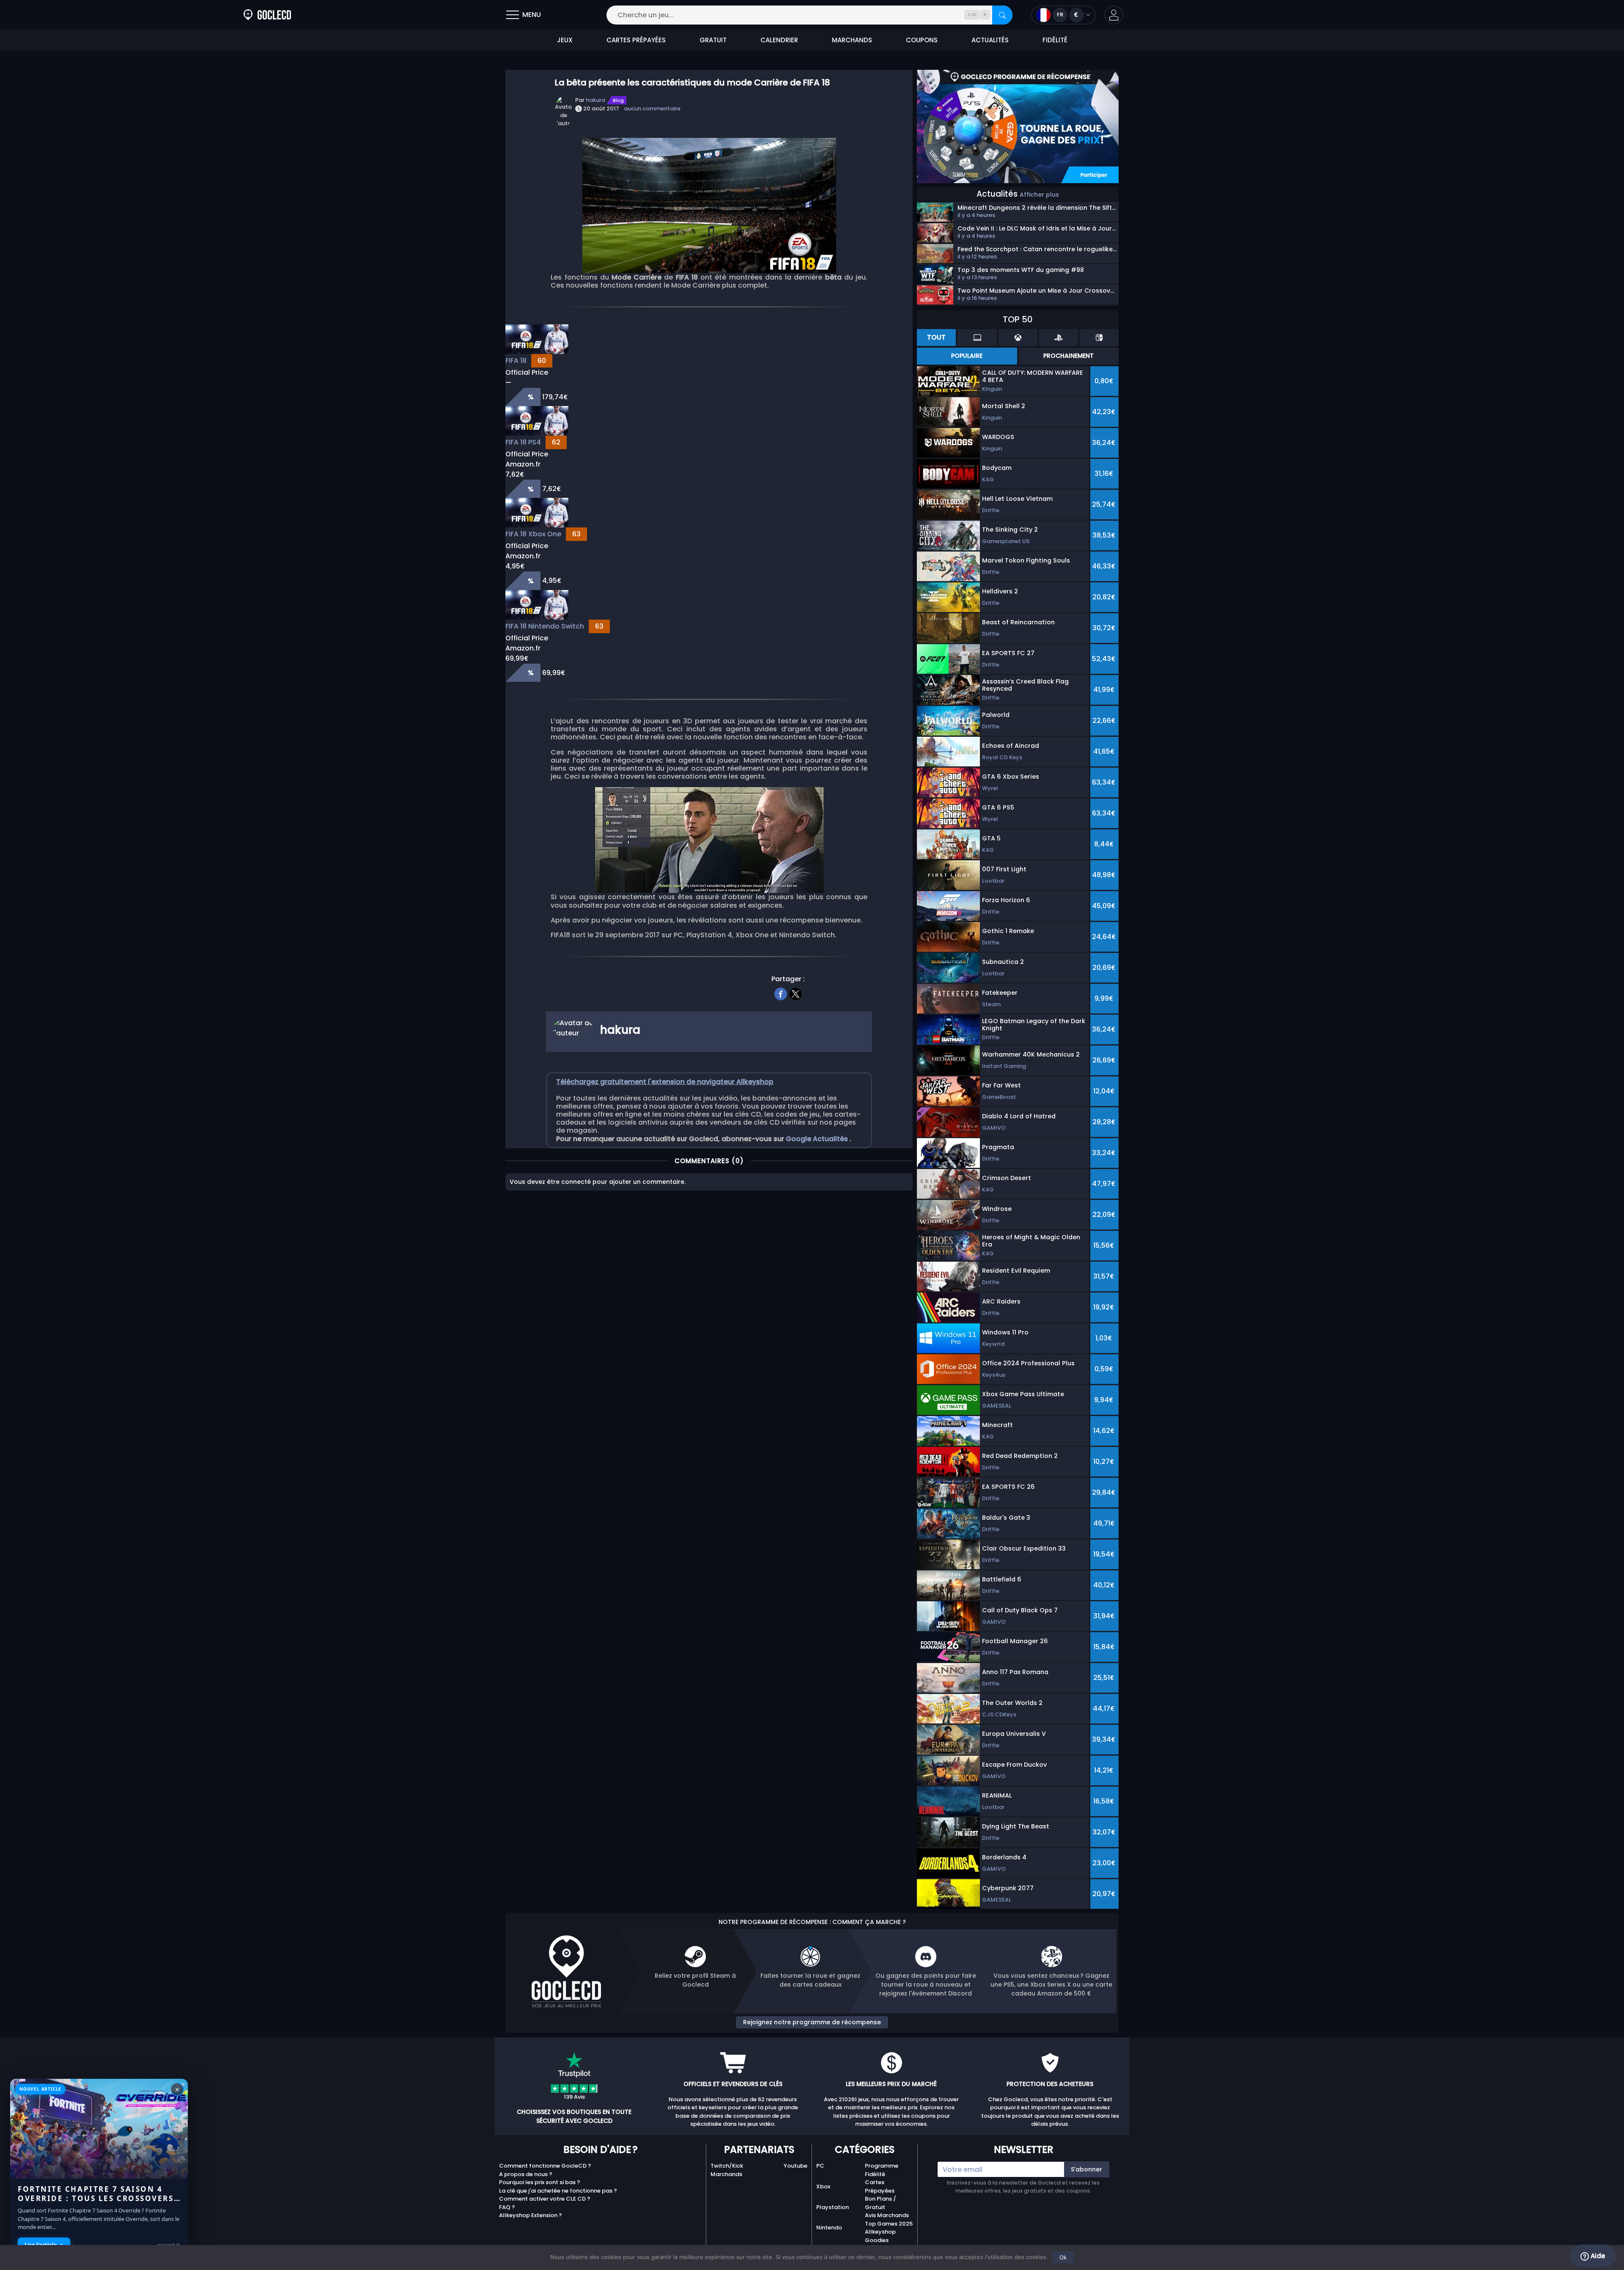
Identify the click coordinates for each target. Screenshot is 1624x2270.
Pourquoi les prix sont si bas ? (540, 2182)
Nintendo (829, 2227)
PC (820, 2166)
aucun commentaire (652, 108)
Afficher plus (1039, 195)
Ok (1063, 2257)
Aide (1597, 2256)
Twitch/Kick (727, 2166)
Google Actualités (818, 1139)
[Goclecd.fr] (267, 15)
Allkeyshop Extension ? (531, 2215)
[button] (1114, 15)
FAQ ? (507, 2207)
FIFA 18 (516, 361)
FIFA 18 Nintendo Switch (545, 626)
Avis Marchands (887, 2215)
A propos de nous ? (526, 2174)
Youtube (796, 2166)
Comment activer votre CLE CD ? (545, 2199)
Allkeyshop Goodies (880, 2236)
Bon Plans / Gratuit (881, 2203)
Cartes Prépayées (880, 2186)
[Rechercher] (1002, 15)
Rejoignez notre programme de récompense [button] (812, 2022)
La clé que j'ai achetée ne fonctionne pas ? (558, 2191)
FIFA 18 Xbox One (533, 534)
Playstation (833, 2207)
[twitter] (796, 993)
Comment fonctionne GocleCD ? (545, 2166)
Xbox (823, 2186)
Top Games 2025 (889, 2224)
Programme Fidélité (882, 2170)
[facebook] (781, 993)
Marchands (726, 2174)
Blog (618, 100)
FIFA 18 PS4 (523, 442)
